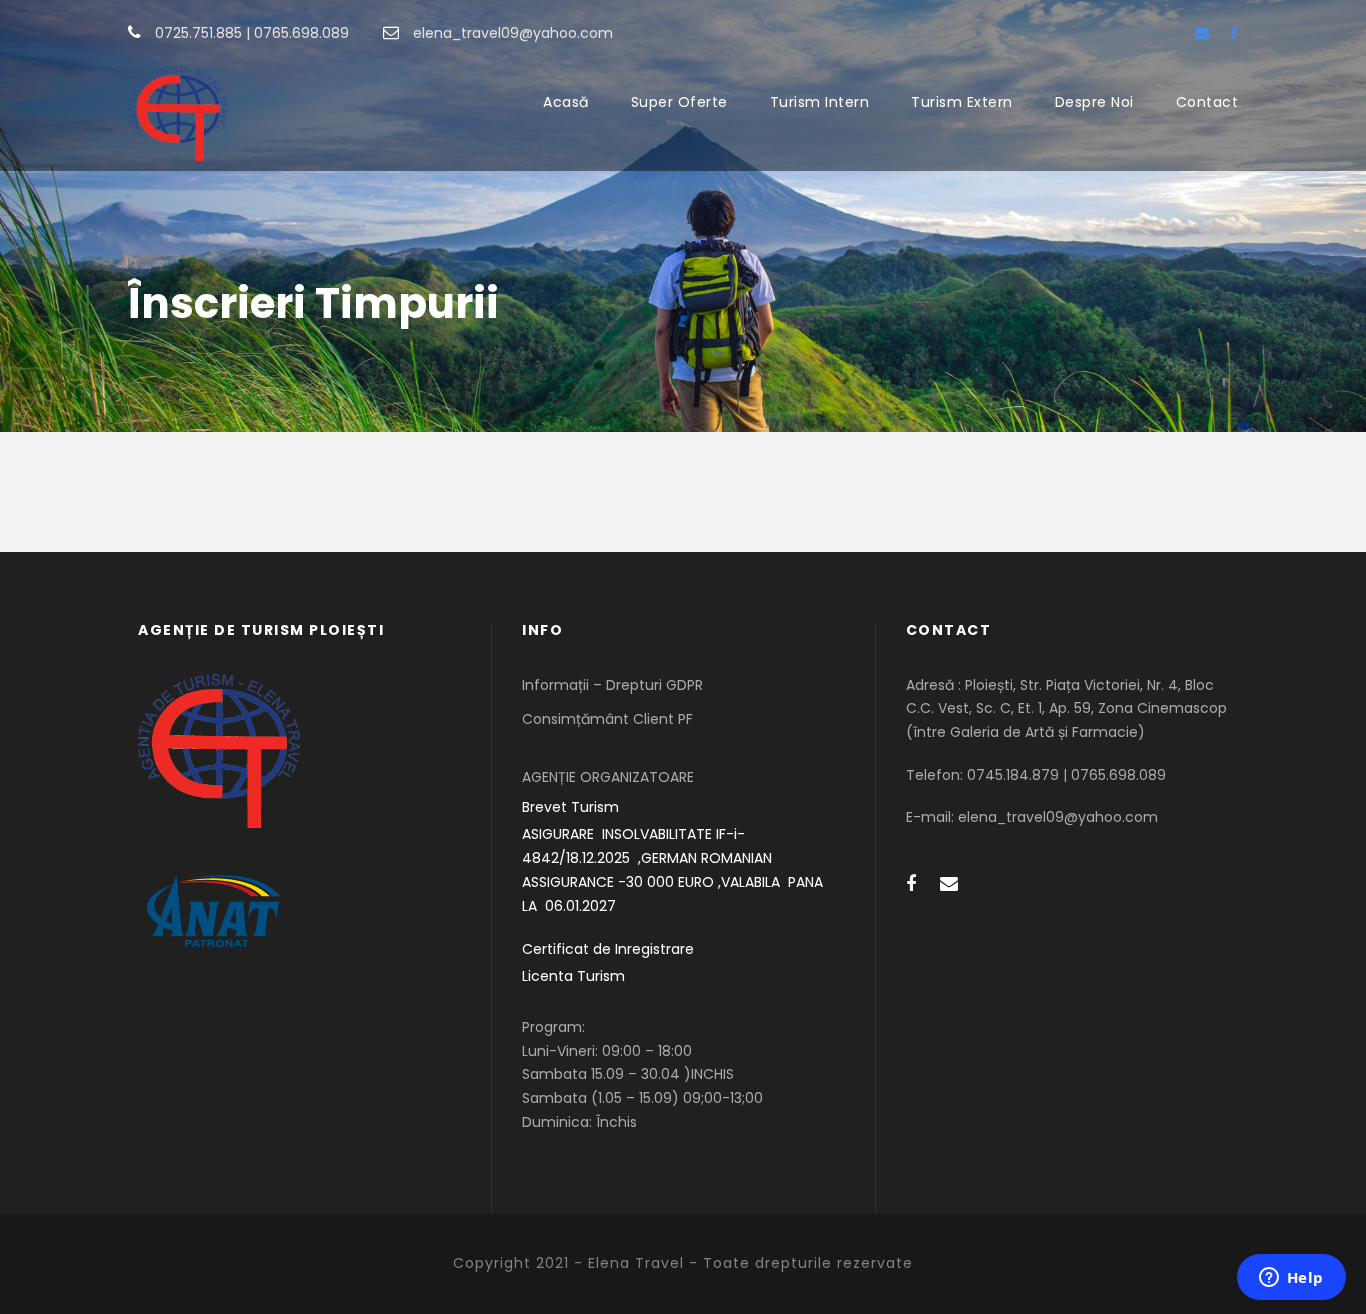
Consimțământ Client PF (607, 719)
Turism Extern (962, 102)
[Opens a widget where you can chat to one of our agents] (1291, 1279)
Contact (1207, 102)
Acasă (566, 102)
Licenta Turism (573, 976)
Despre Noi (1094, 102)
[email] (1202, 33)
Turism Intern (820, 102)
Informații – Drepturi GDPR (612, 685)
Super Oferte (679, 102)
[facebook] (1234, 33)
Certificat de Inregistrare (608, 949)
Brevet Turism (570, 807)
